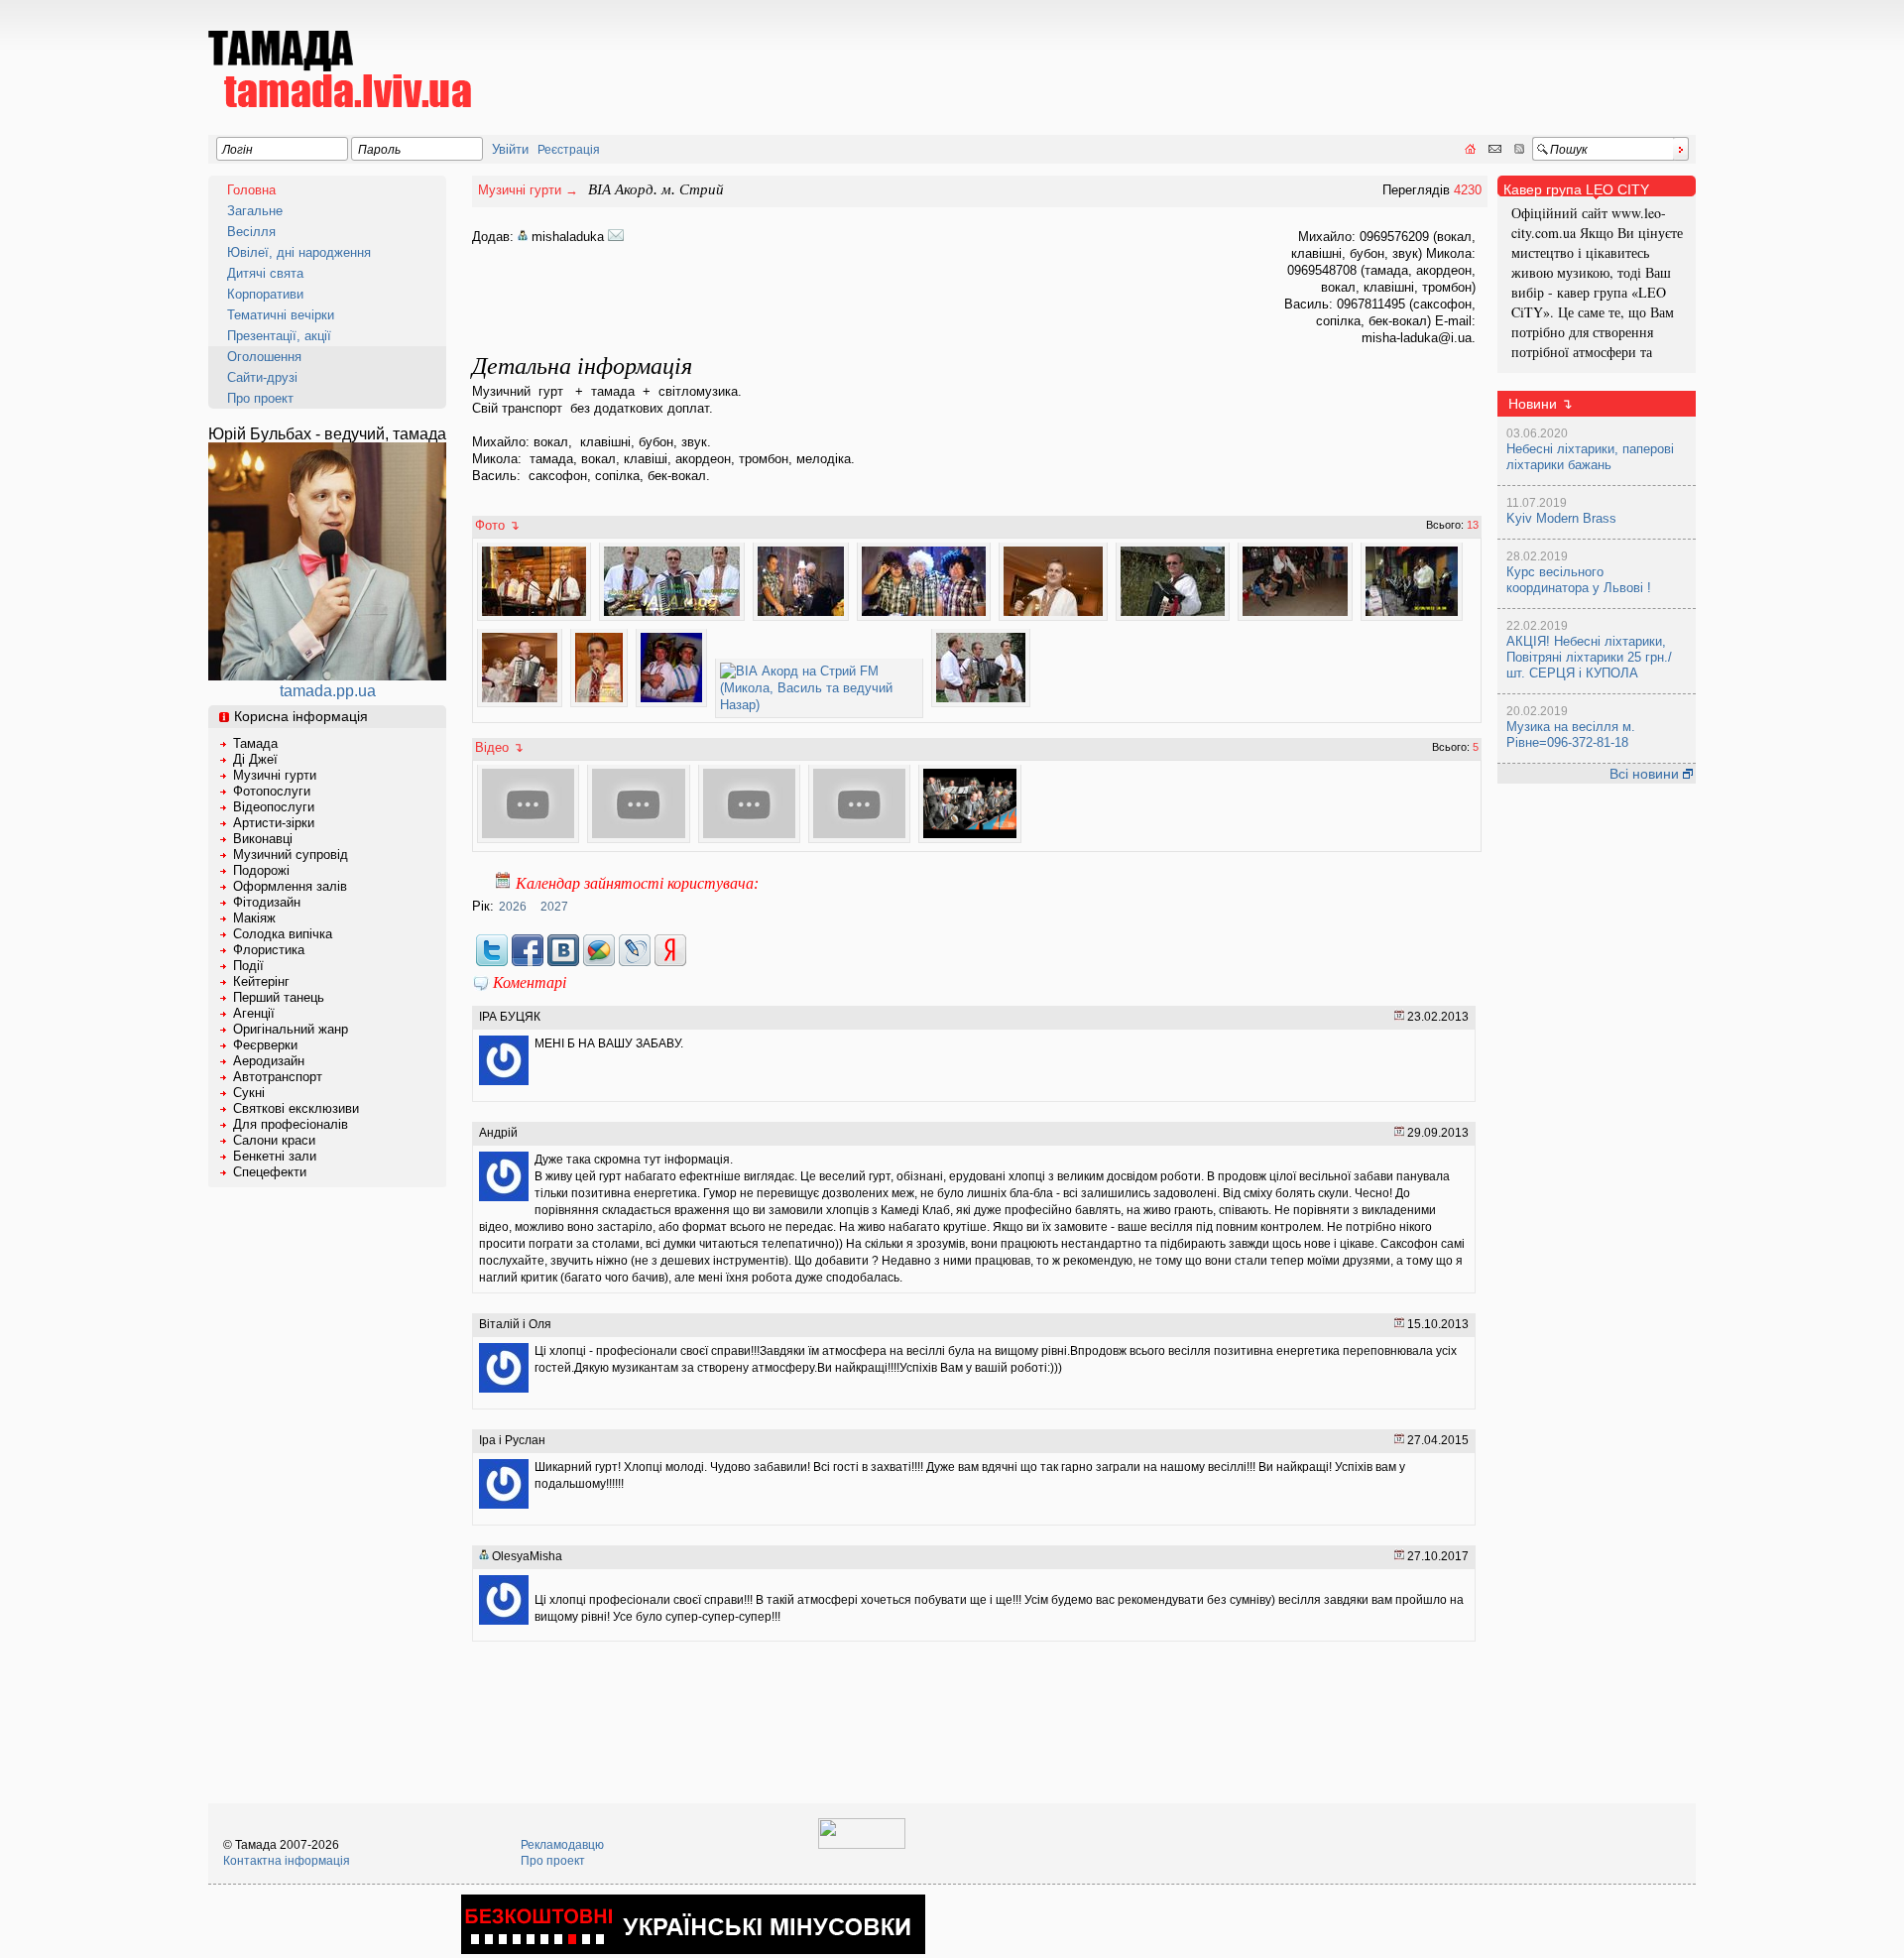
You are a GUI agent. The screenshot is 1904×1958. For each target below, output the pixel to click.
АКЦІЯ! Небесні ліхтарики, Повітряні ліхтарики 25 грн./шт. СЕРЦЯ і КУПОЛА (1589, 657)
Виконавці (263, 839)
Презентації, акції (279, 336)
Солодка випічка (283, 934)
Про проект (260, 398)
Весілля (251, 232)
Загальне (255, 211)
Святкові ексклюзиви (296, 1108)
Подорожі (261, 870)
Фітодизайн (267, 902)
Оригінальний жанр (291, 1029)
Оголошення (264, 357)
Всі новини (1646, 774)
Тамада (255, 743)
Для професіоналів (291, 1124)
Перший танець (279, 997)
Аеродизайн (269, 1061)
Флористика (269, 950)
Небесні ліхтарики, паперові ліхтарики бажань (1590, 457)
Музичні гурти (275, 775)
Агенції (254, 1013)
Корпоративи (265, 294)
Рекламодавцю (562, 1845)
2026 (513, 907)
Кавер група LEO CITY (1576, 189)
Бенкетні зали (275, 1156)
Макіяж (254, 918)
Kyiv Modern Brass (1561, 518)
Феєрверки (265, 1045)
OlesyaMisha (526, 1556)
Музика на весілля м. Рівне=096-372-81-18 (1571, 734)
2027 (554, 907)
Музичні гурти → (528, 190)
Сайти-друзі (262, 377)
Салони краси (274, 1140)
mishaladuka (568, 237)
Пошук (1569, 150)
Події (248, 966)
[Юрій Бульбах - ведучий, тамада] (327, 675)
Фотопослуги (272, 791)
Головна (251, 190)
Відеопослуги (274, 807)
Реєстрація (569, 150)
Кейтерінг (261, 981)
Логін (238, 150)
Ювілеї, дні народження (299, 252)
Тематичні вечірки (281, 315)
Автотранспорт (278, 1077)
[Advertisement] (1335, 56)
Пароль (379, 150)
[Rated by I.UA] (862, 1845)
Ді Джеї (255, 759)
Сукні (249, 1093)
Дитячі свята (265, 273)
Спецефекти (270, 1172)
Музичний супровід (291, 855)
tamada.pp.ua (328, 691)
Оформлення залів (290, 886)
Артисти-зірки (274, 823)
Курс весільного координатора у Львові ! (1579, 580)
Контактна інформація (287, 1861)
